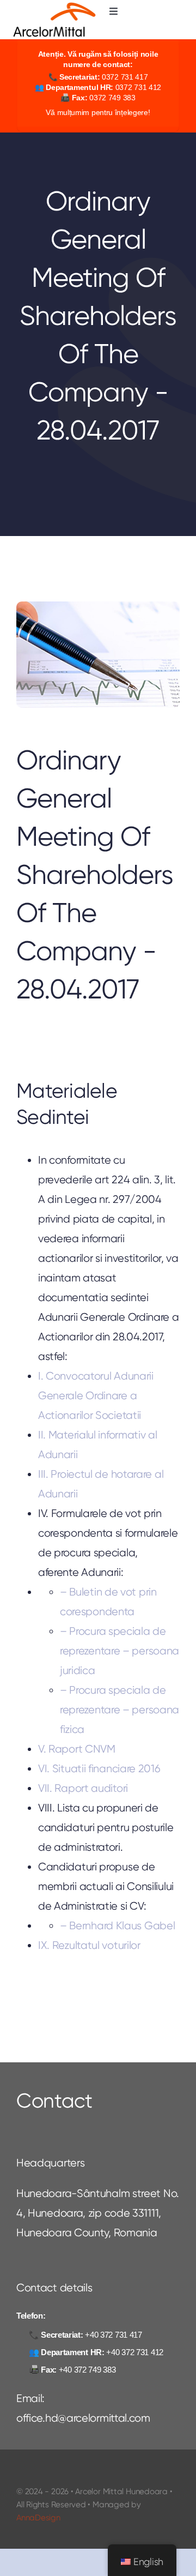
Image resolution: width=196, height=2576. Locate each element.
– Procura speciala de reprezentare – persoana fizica (120, 1710)
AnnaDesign (38, 2518)
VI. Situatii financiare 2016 (99, 1768)
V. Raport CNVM (77, 1749)
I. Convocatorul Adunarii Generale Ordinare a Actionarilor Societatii (96, 1395)
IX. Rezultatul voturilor (89, 1945)
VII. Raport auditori (83, 1788)
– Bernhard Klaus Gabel (117, 1925)
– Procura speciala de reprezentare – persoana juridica (120, 1651)
